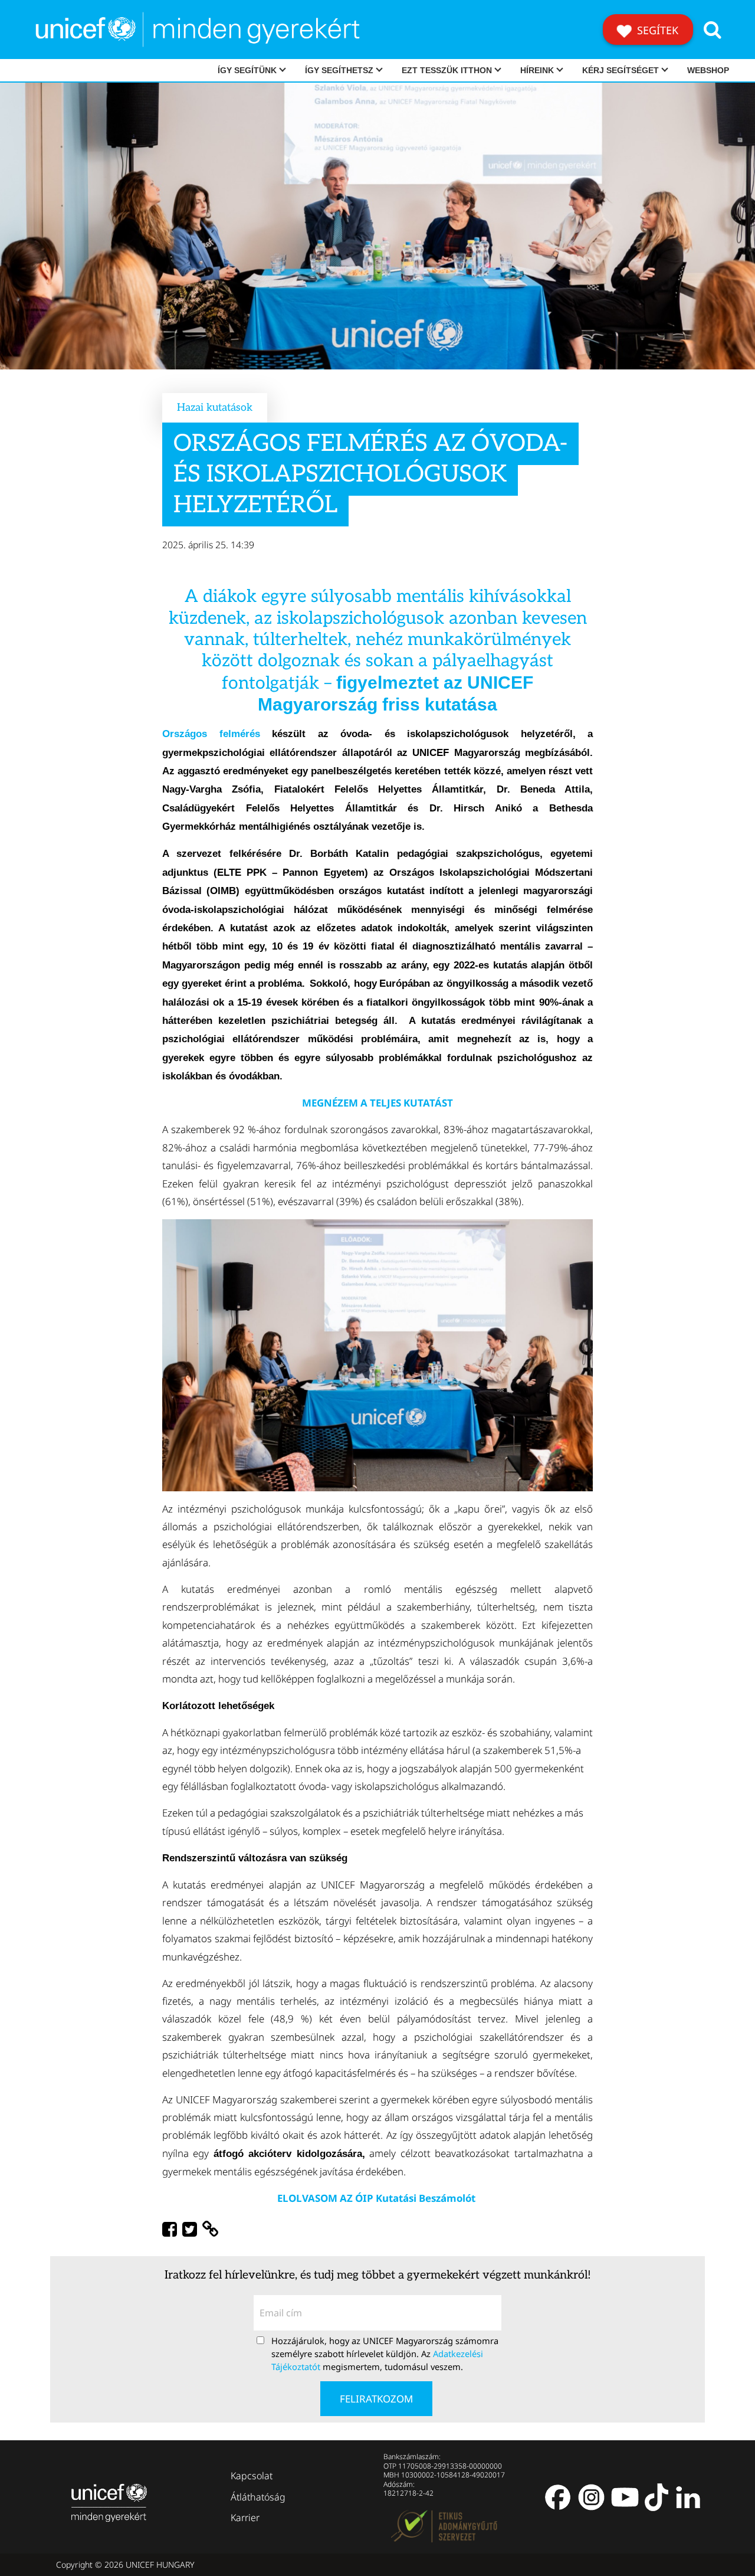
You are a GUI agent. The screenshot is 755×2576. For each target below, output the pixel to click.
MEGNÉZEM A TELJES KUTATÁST (377, 1103)
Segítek (656, 30)
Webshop (708, 70)
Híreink (537, 70)
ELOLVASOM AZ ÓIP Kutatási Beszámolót (377, 2198)
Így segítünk (247, 70)
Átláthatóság (258, 2497)
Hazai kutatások (215, 407)
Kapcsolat (252, 2476)
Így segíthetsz (339, 70)
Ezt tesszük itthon (447, 70)
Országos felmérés (211, 734)
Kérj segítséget (621, 70)
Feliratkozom (376, 2399)
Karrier (245, 2518)
